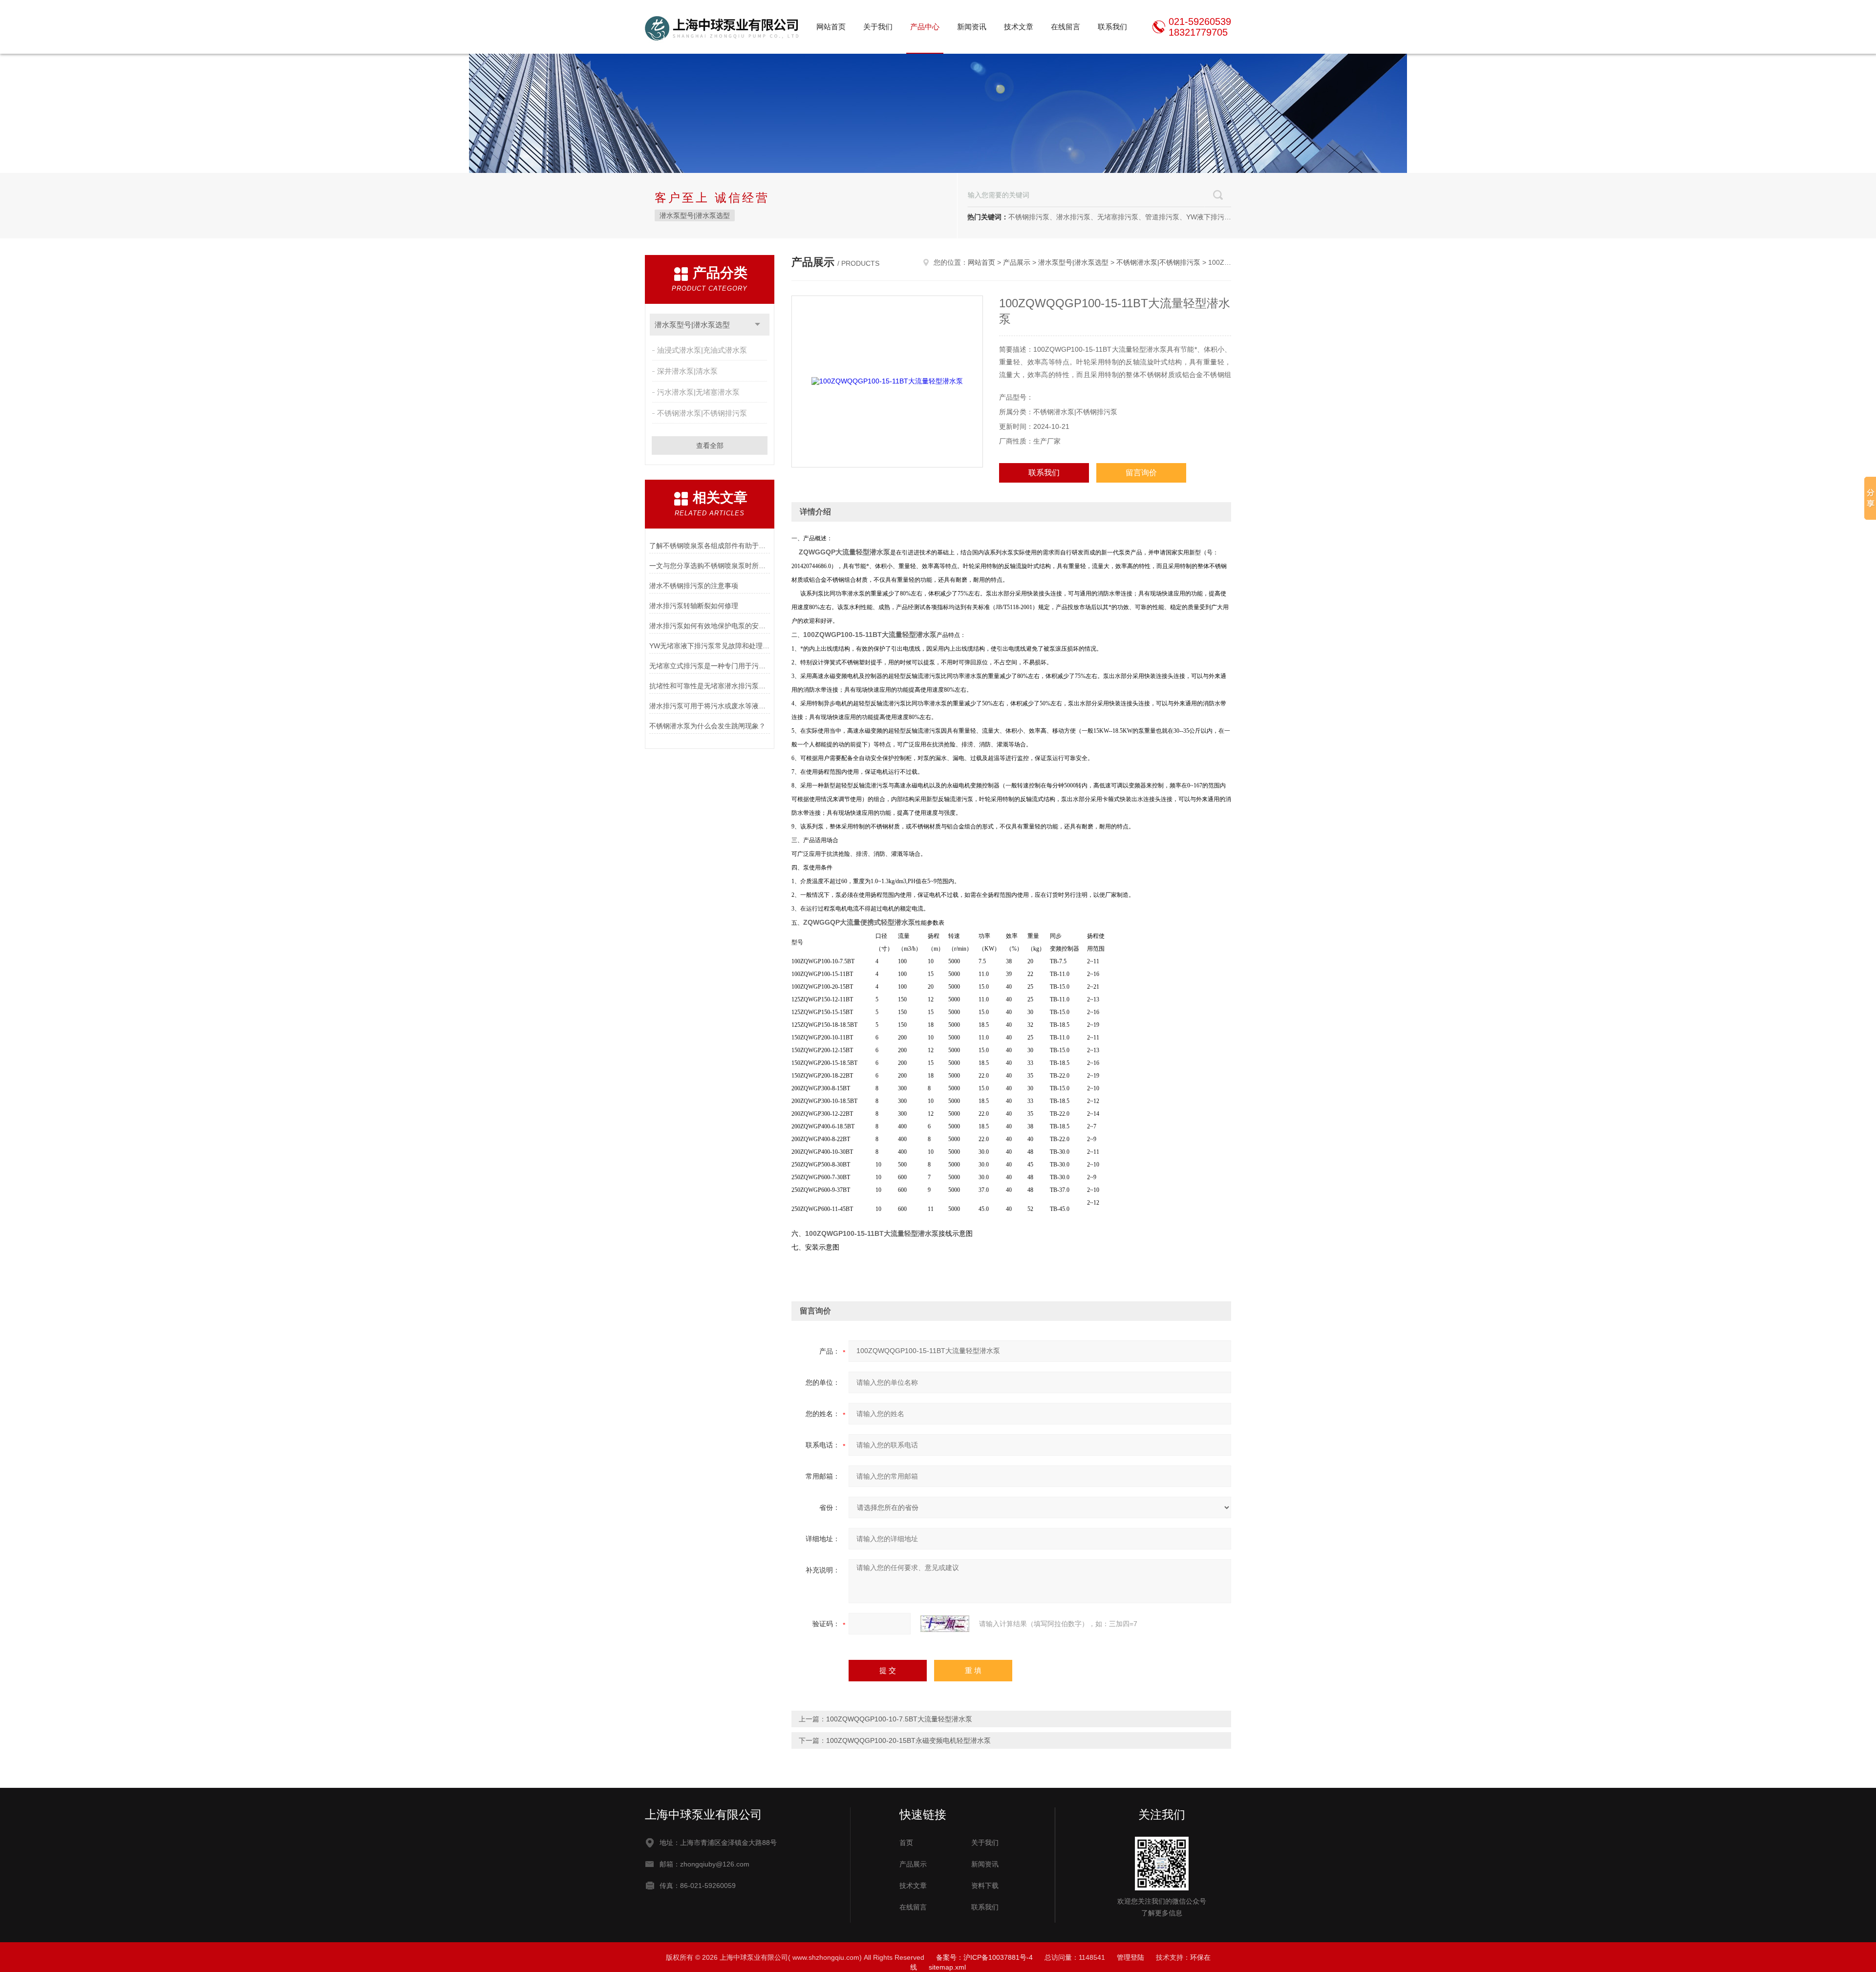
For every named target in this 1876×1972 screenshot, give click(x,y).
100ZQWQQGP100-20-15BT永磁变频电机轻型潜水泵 (908, 1740)
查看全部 (710, 445)
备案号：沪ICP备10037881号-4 (984, 1957)
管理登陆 (1130, 1957)
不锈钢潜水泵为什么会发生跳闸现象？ (707, 726)
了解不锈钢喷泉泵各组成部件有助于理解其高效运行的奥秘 (710, 546)
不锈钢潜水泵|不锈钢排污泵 (702, 413)
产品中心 (925, 27)
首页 (906, 1843)
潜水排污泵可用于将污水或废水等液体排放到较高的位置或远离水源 (710, 706)
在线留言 (1066, 27)
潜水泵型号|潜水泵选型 (695, 215)
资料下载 (985, 1886)
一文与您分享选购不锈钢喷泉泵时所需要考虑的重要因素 (710, 566)
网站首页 (831, 27)
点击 (757, 325)
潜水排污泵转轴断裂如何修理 (694, 606)
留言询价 (1141, 473)
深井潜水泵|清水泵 (687, 371)
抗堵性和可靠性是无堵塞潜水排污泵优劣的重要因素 (710, 686)
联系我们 (1112, 27)
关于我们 (878, 27)
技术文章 (1019, 27)
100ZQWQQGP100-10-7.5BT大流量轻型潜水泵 (899, 1719)
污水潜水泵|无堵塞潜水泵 (698, 392)
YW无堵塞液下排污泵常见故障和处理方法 (710, 646)
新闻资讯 (972, 27)
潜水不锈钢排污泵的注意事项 (694, 586)
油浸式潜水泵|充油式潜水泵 (702, 350)
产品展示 (1017, 262)
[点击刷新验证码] (945, 1624)
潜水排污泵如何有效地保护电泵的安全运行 (710, 626)
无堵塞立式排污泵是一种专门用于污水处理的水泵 (710, 666)
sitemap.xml (947, 1967)
